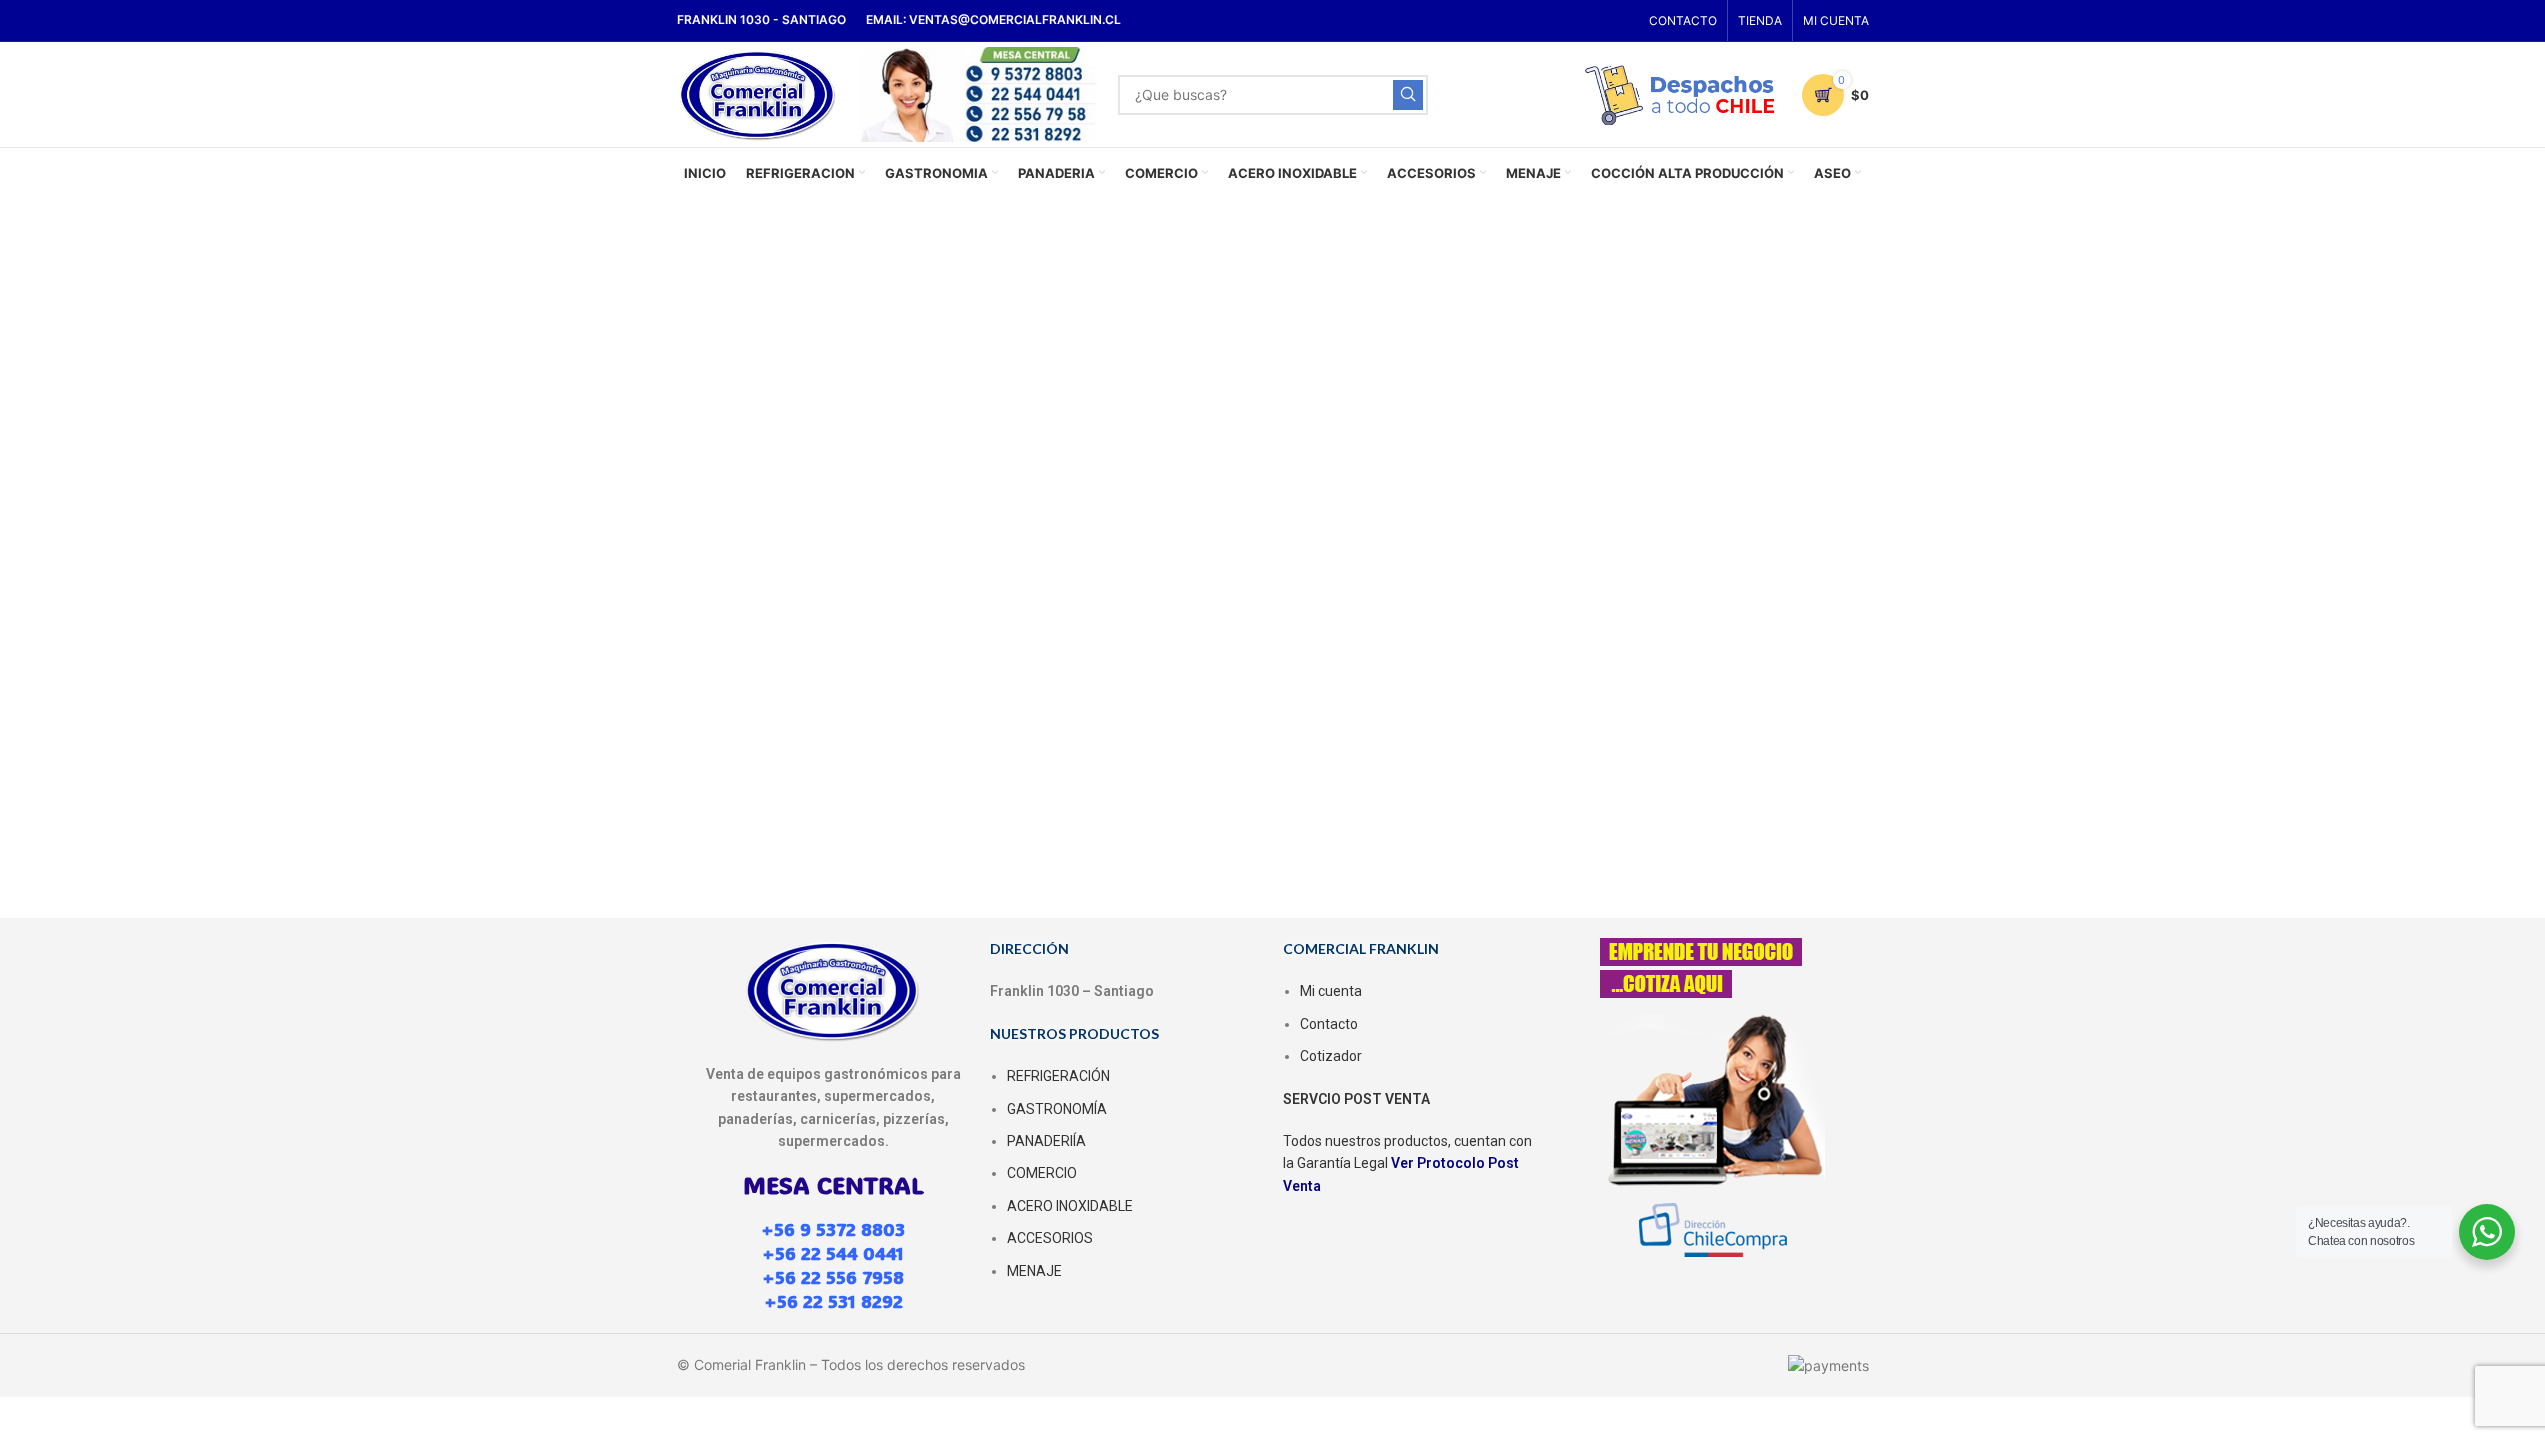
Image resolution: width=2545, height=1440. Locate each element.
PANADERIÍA (1046, 1141)
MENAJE (1034, 1271)
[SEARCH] (1408, 95)
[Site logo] (758, 92)
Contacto (1329, 1024)
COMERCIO (1042, 1173)
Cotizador (1331, 1056)
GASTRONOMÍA (1057, 1109)
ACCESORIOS (1050, 1238)
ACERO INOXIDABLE (1070, 1206)
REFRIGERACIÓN (1058, 1076)
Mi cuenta (1331, 991)
